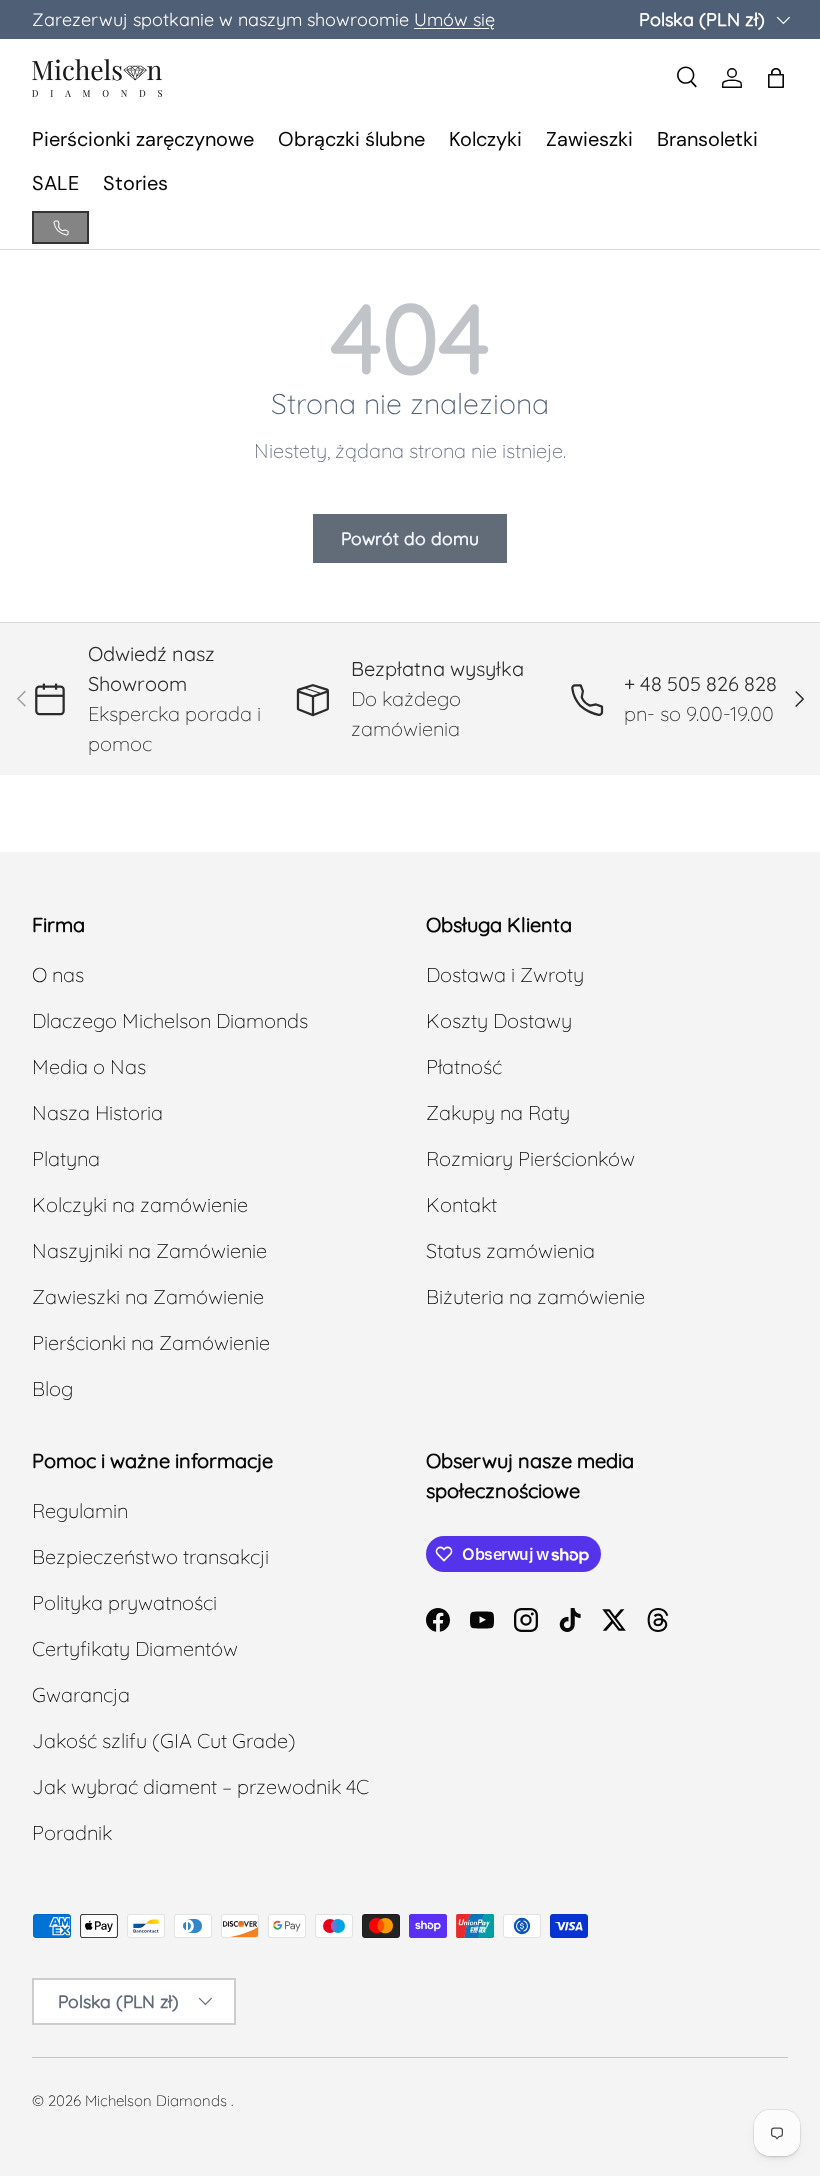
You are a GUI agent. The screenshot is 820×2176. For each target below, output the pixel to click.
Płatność (464, 1066)
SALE (55, 183)
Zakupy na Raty (498, 1112)
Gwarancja (81, 1694)
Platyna (66, 1158)
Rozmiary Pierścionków (530, 1158)
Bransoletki (707, 139)
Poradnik (72, 1832)
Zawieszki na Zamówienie (148, 1296)
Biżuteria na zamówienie (535, 1296)
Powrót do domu (410, 538)
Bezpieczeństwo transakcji (150, 1556)
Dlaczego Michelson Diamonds (170, 1020)
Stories (135, 183)
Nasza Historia (97, 1112)
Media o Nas (89, 1066)
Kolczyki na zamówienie (140, 1204)
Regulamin (80, 1510)
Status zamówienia (510, 1250)
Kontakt (461, 1204)
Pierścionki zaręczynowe (143, 139)
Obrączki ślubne (351, 139)
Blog (52, 1388)
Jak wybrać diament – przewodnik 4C (200, 1786)
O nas (58, 974)
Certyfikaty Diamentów (135, 1648)
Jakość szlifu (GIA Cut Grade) (164, 1740)
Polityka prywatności (124, 1602)
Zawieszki (589, 139)
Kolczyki (485, 139)
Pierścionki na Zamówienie (151, 1342)
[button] (776, 78)
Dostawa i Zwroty (505, 974)
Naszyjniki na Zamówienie (149, 1250)
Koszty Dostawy (499, 1020)
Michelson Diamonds (156, 2100)
